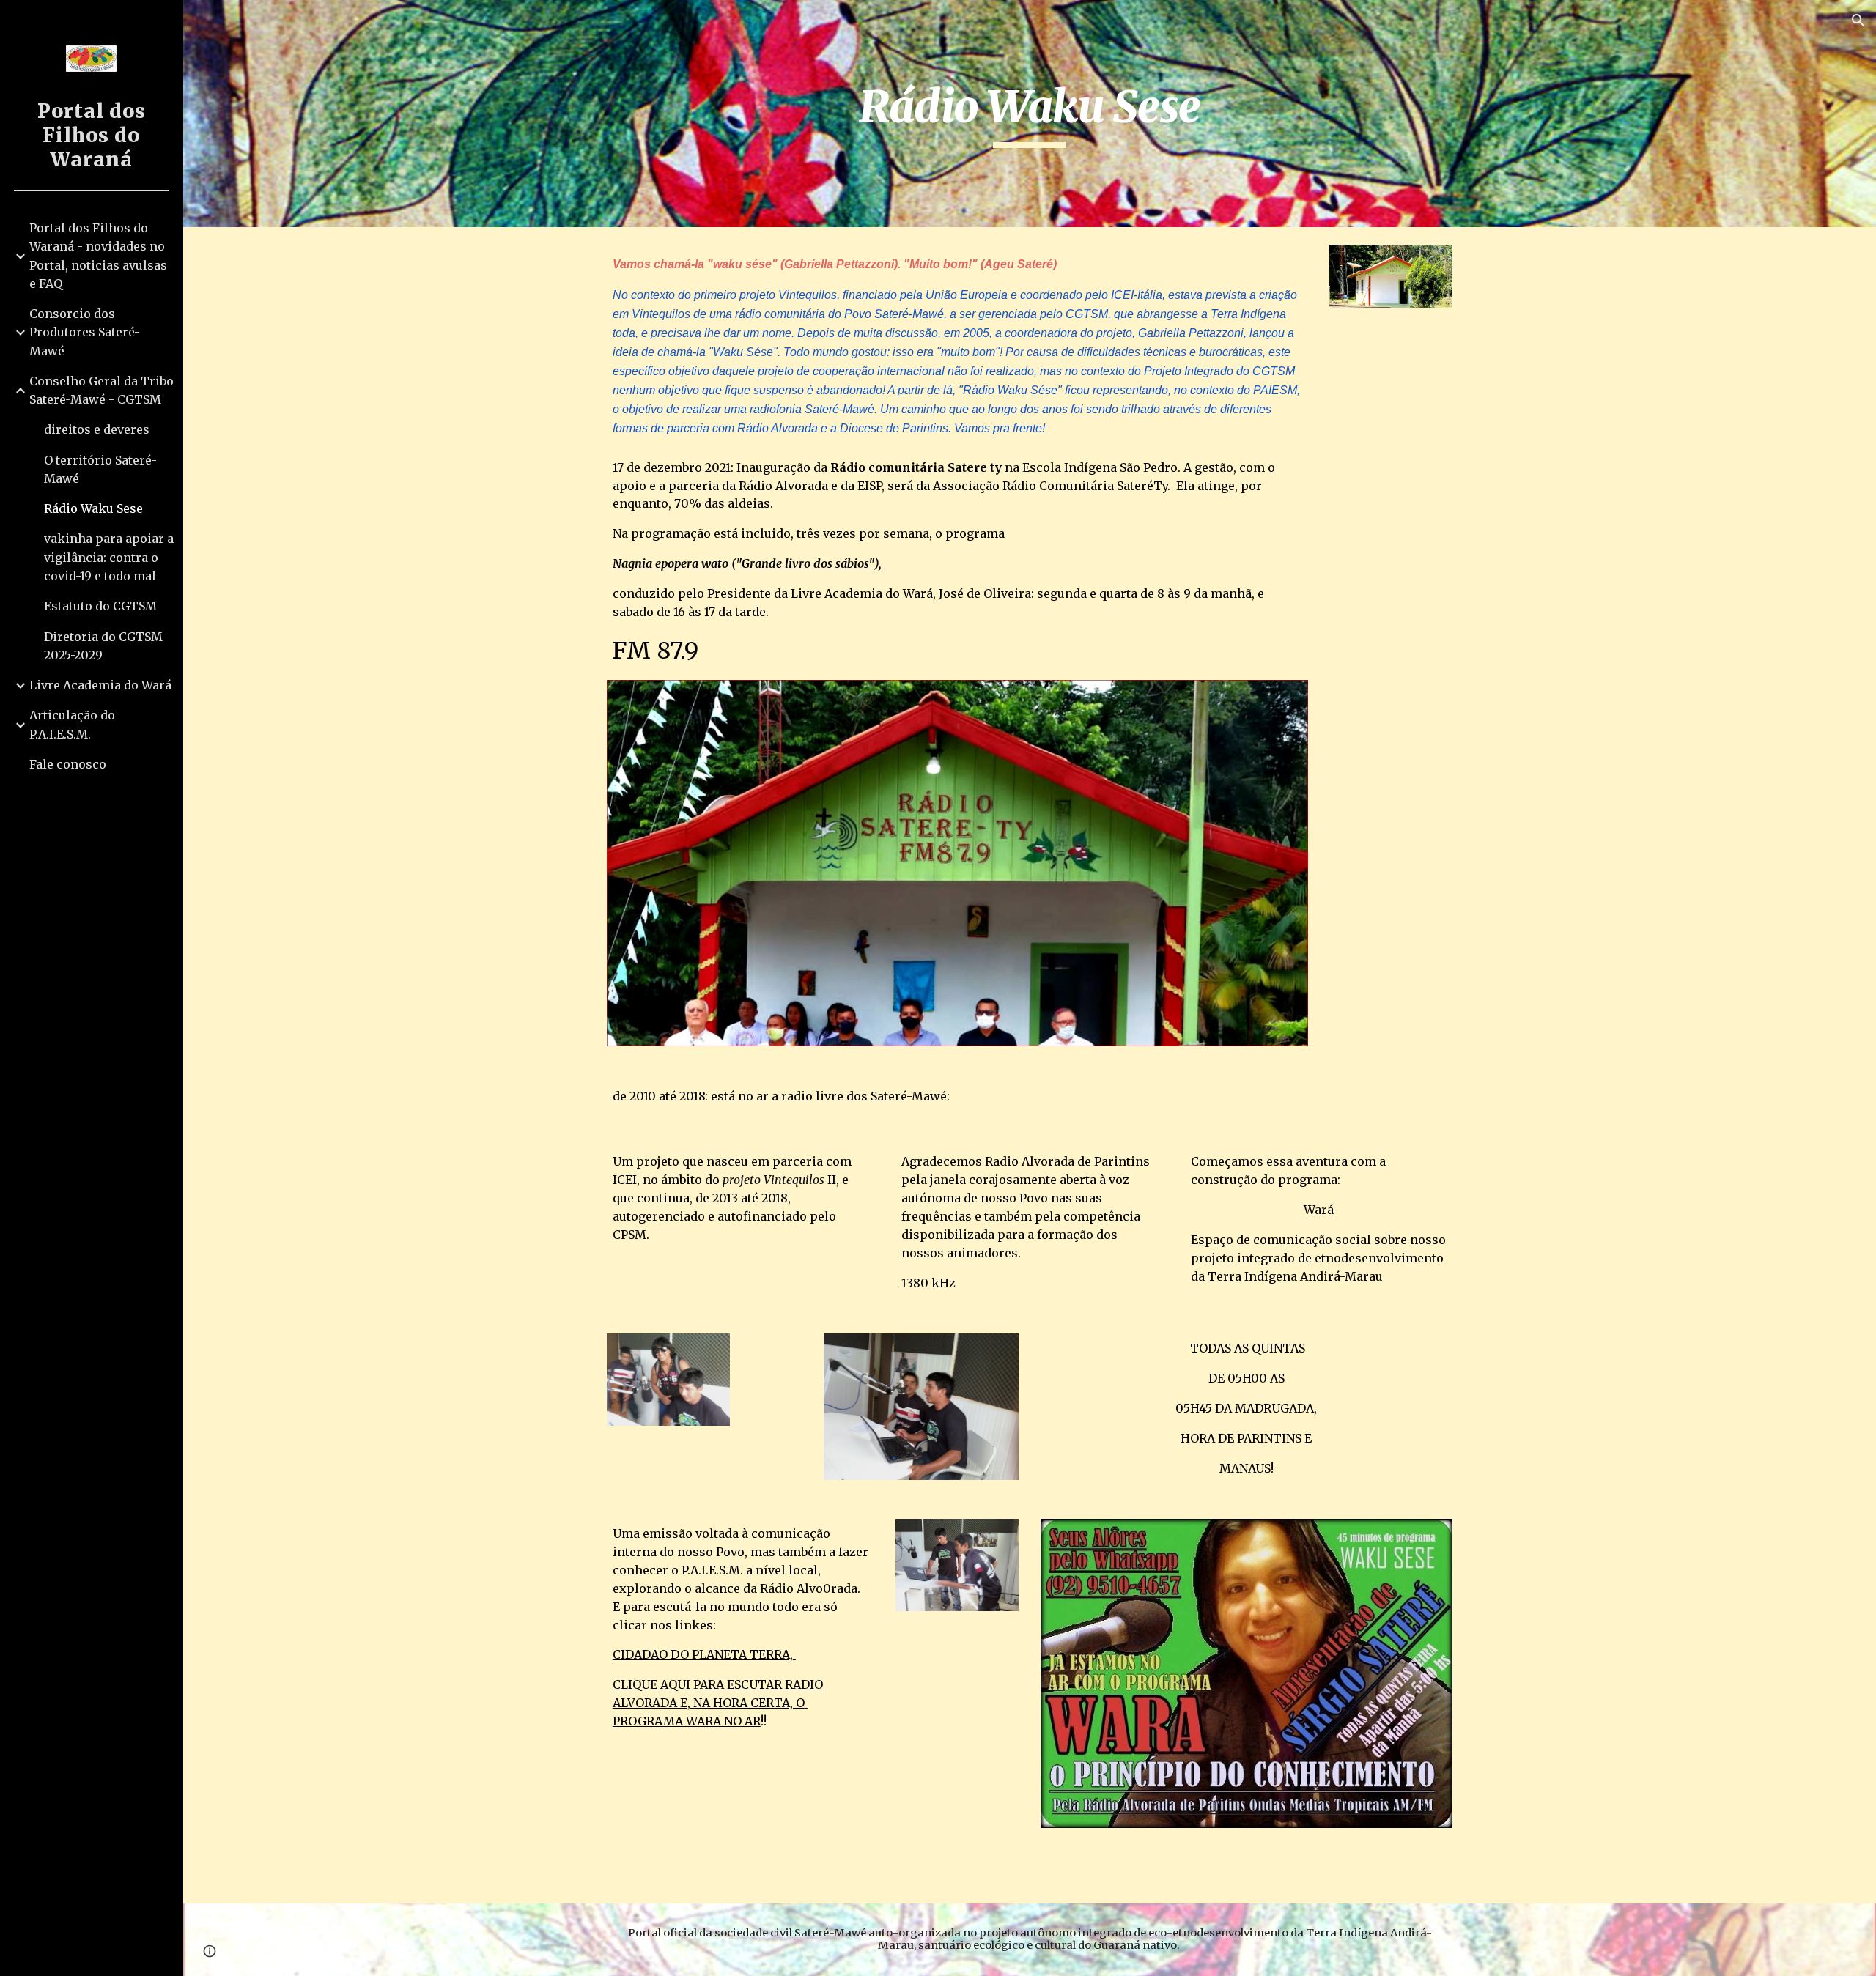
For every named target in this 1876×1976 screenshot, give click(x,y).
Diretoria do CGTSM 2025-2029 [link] (103, 646)
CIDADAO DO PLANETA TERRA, (703, 1654)
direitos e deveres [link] (97, 429)
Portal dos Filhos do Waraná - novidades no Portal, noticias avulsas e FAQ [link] (98, 256)
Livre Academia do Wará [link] (100, 685)
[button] (1858, 21)
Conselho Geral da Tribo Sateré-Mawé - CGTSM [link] (101, 390)
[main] (1030, 114)
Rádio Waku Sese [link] (93, 508)
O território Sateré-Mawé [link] (100, 469)
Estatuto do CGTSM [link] (100, 606)
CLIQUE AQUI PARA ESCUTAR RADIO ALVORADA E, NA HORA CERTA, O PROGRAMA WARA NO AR (719, 1703)
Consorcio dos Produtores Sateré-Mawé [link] (85, 332)
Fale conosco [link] (68, 764)
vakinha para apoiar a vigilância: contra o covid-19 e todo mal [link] (109, 557)
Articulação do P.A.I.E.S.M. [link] (72, 724)
